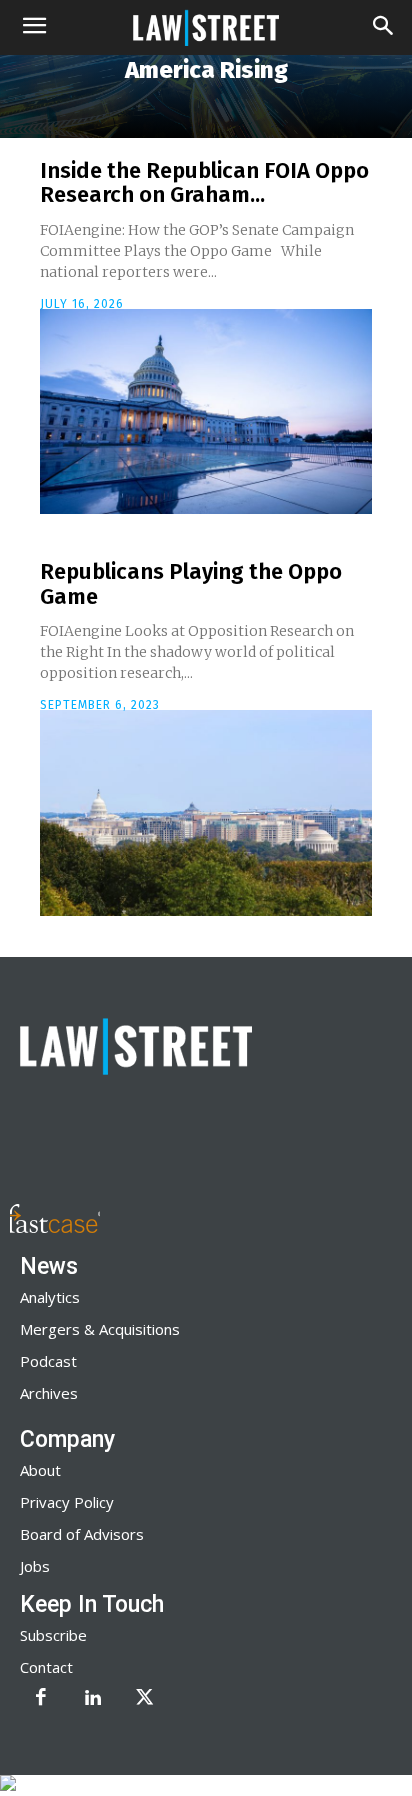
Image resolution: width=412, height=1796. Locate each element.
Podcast (48, 1361)
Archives (49, 1393)
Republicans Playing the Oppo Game (191, 583)
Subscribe (53, 1635)
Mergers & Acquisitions (100, 1329)
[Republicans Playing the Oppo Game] (206, 813)
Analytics (50, 1297)
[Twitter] (145, 1699)
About (40, 1470)
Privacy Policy (67, 1502)
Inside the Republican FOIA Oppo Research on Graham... (204, 182)
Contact (46, 1667)
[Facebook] (41, 1699)
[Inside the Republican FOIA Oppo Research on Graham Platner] (206, 412)
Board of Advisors (82, 1534)
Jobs (35, 1566)
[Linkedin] (93, 1699)
